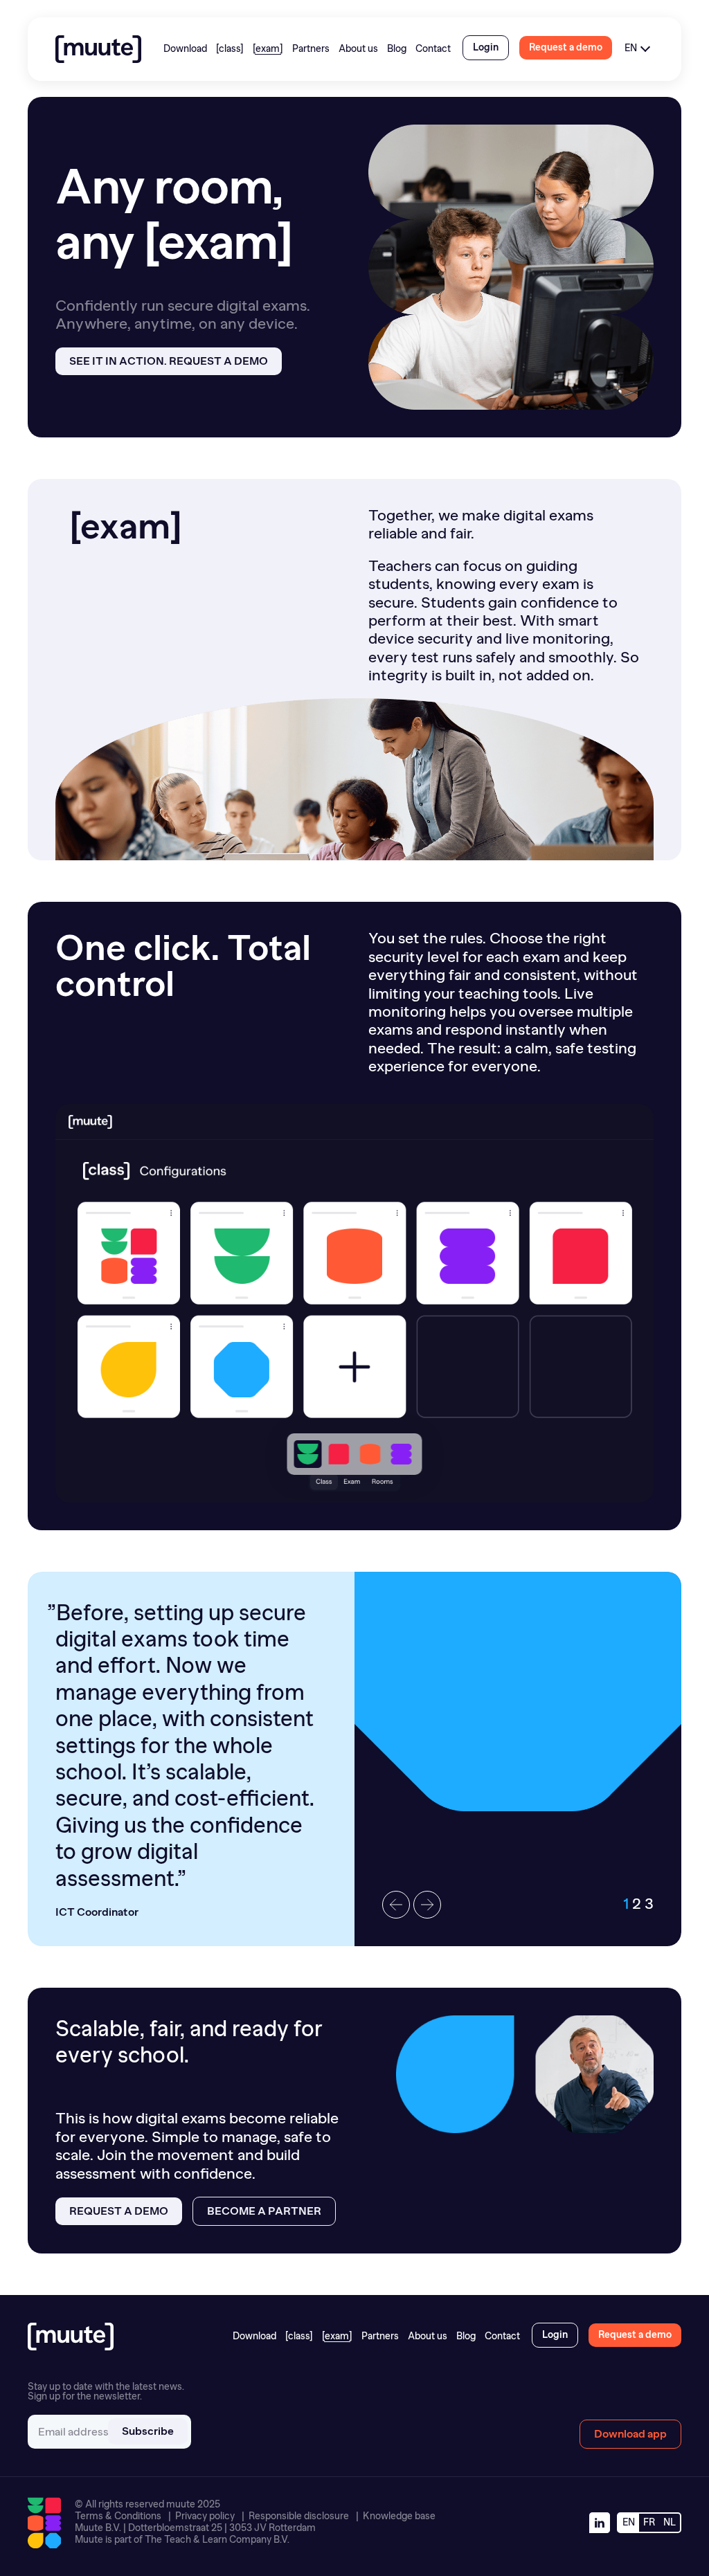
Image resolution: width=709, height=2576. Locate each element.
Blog (397, 49)
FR (649, 2522)
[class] (230, 49)
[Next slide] (427, 1905)
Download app (630, 2434)
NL (670, 2522)
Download (185, 49)
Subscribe (148, 2431)
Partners (311, 49)
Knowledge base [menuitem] (399, 2516)
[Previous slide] (396, 1905)
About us (358, 49)
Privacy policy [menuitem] (205, 2516)
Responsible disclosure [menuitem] (299, 2516)
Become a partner (264, 2211)
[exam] (268, 49)
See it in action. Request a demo (169, 361)
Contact (433, 49)
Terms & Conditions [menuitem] (118, 2516)
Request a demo (119, 2211)
